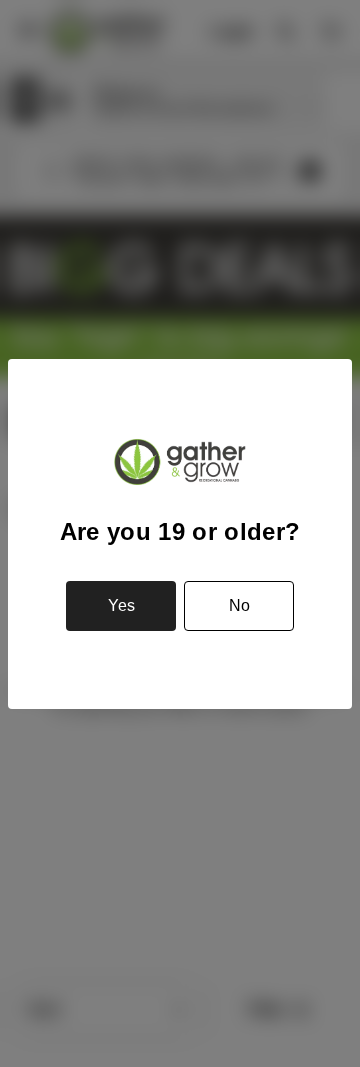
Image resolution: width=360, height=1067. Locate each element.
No (239, 605)
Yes (121, 605)
